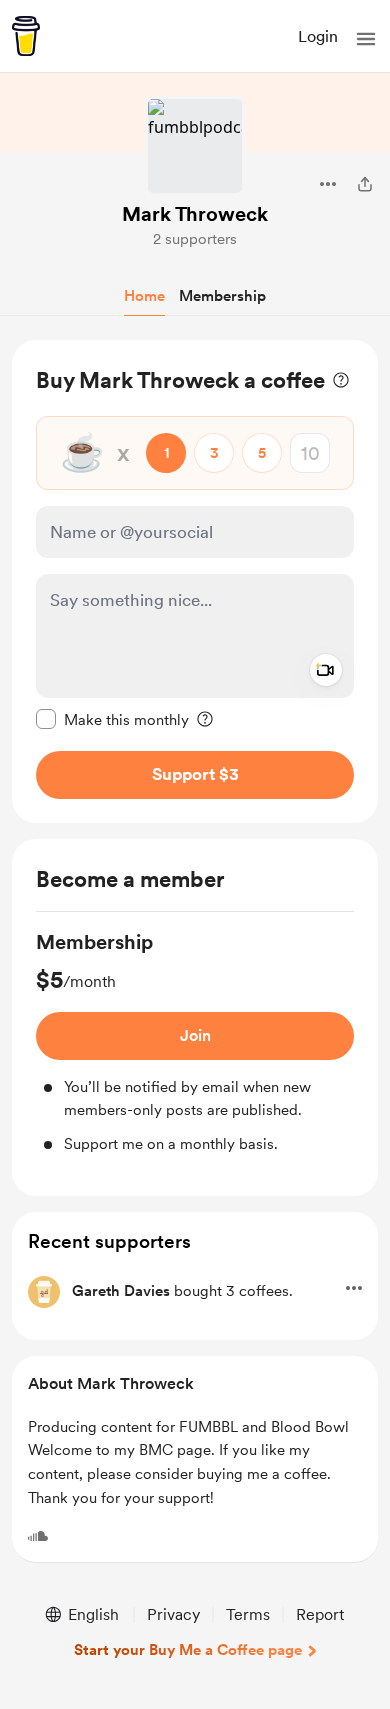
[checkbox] (112, 719)
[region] (195, 581)
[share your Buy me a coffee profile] (365, 184)
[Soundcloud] (38, 1536)
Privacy (173, 1614)
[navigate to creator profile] (195, 146)
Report (320, 1614)
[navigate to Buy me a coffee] (26, 36)
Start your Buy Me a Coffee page (188, 1650)
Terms (248, 1614)
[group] (195, 1042)
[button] (366, 39)
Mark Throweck (195, 214)
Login (318, 36)
